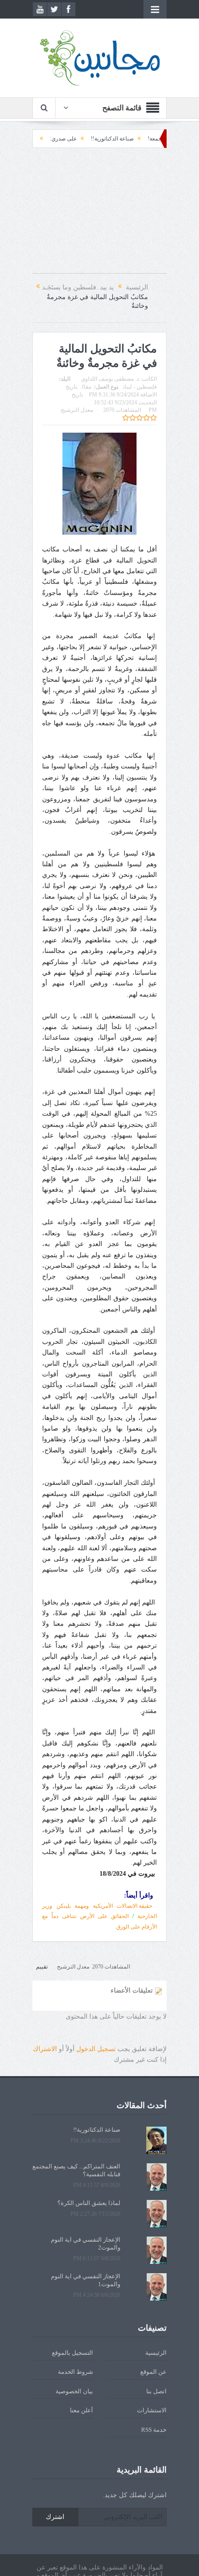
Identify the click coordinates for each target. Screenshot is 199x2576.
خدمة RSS (154, 2430)
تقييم (42, 1967)
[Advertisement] (99, 215)
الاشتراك (45, 2049)
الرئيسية (156, 2353)
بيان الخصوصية (74, 2391)
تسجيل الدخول (96, 2049)
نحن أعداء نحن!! (49, 139)
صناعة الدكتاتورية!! (143, 139)
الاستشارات (152, 2410)
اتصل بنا (156, 2391)
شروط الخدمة (75, 2372)
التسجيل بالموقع (72, 2353)
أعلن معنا (81, 2410)
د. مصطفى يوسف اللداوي (110, 379)
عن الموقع (153, 2372)
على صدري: (94, 139)
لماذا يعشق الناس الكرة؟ (89, 2203)
